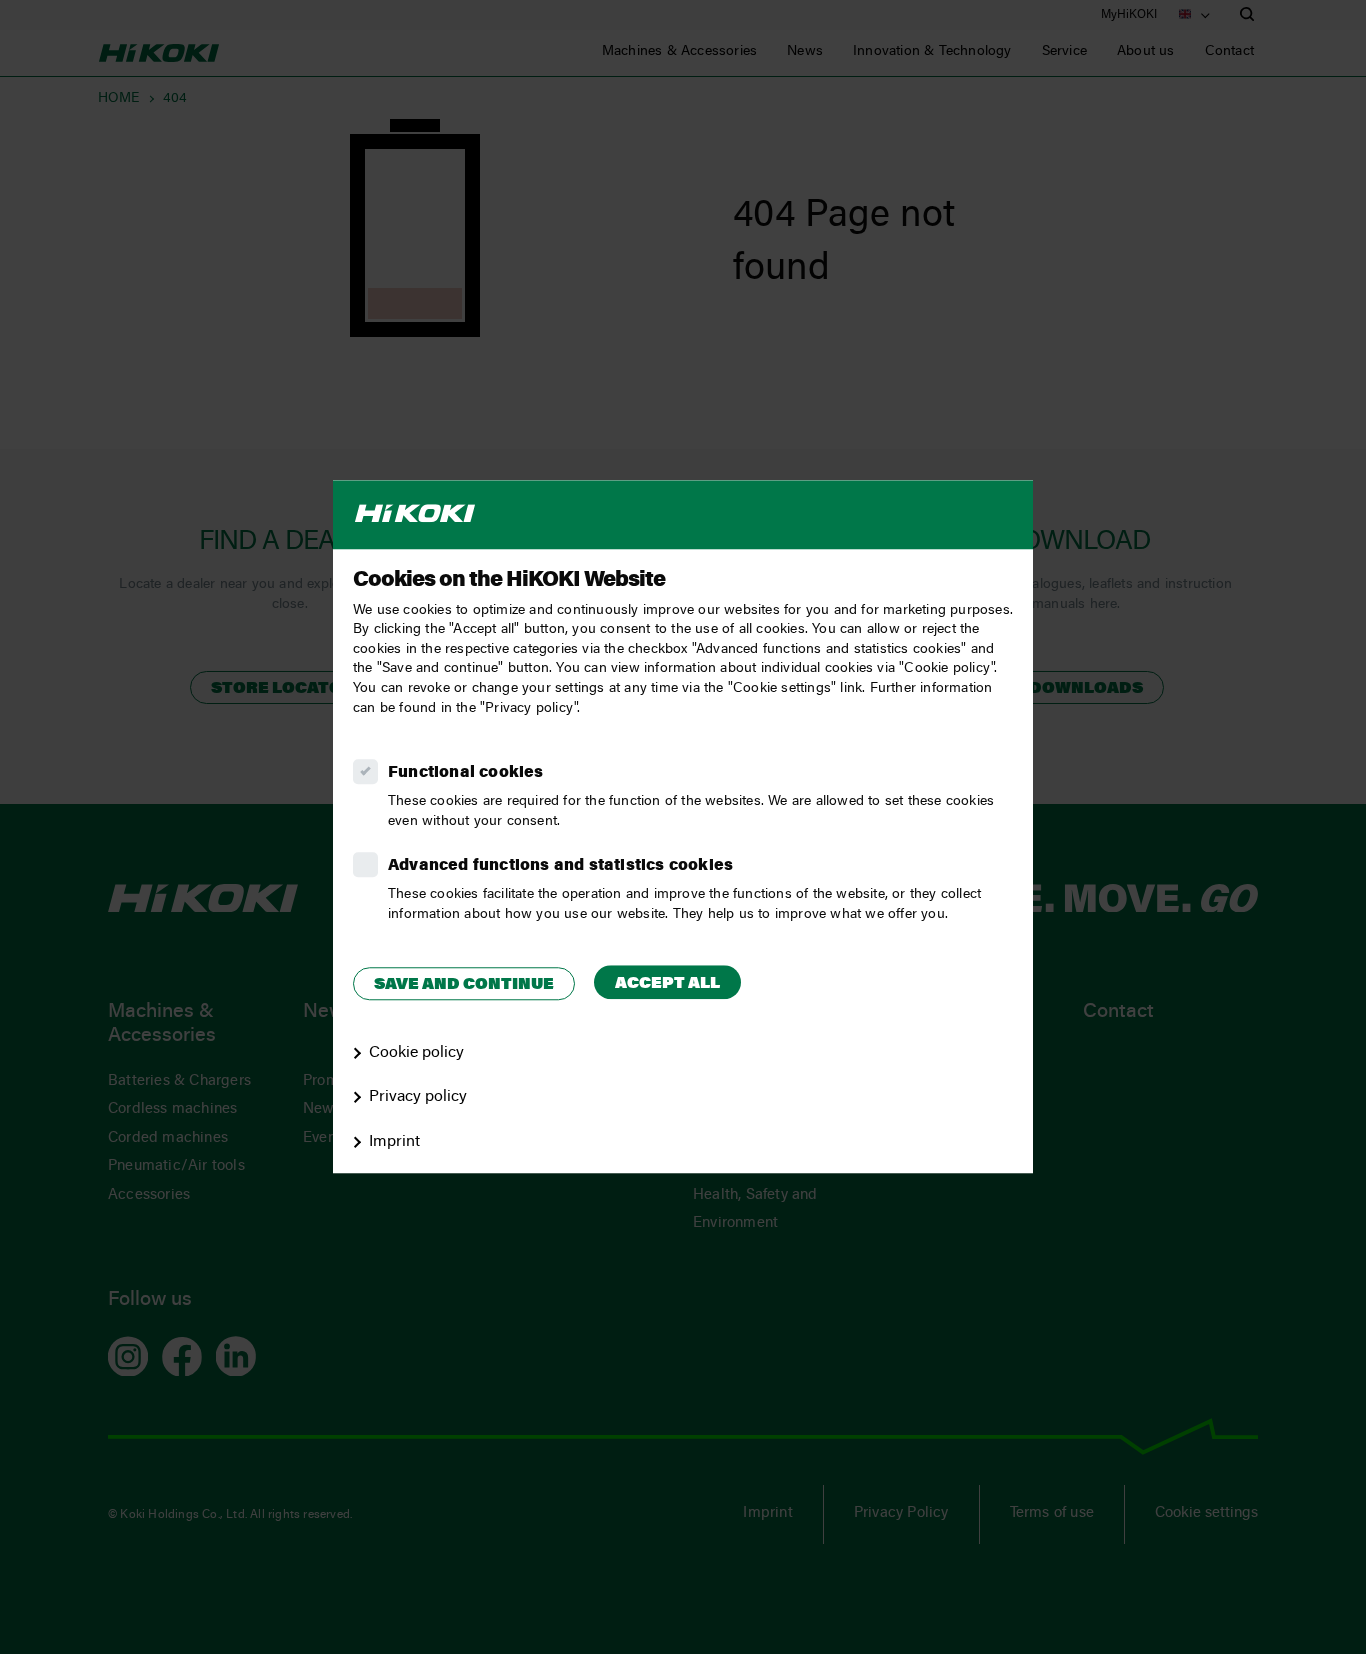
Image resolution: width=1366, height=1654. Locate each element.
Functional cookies (466, 773)
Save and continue (464, 985)
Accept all (667, 984)
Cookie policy (416, 1053)
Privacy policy (418, 1098)
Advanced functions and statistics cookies (560, 866)
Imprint (394, 1142)
